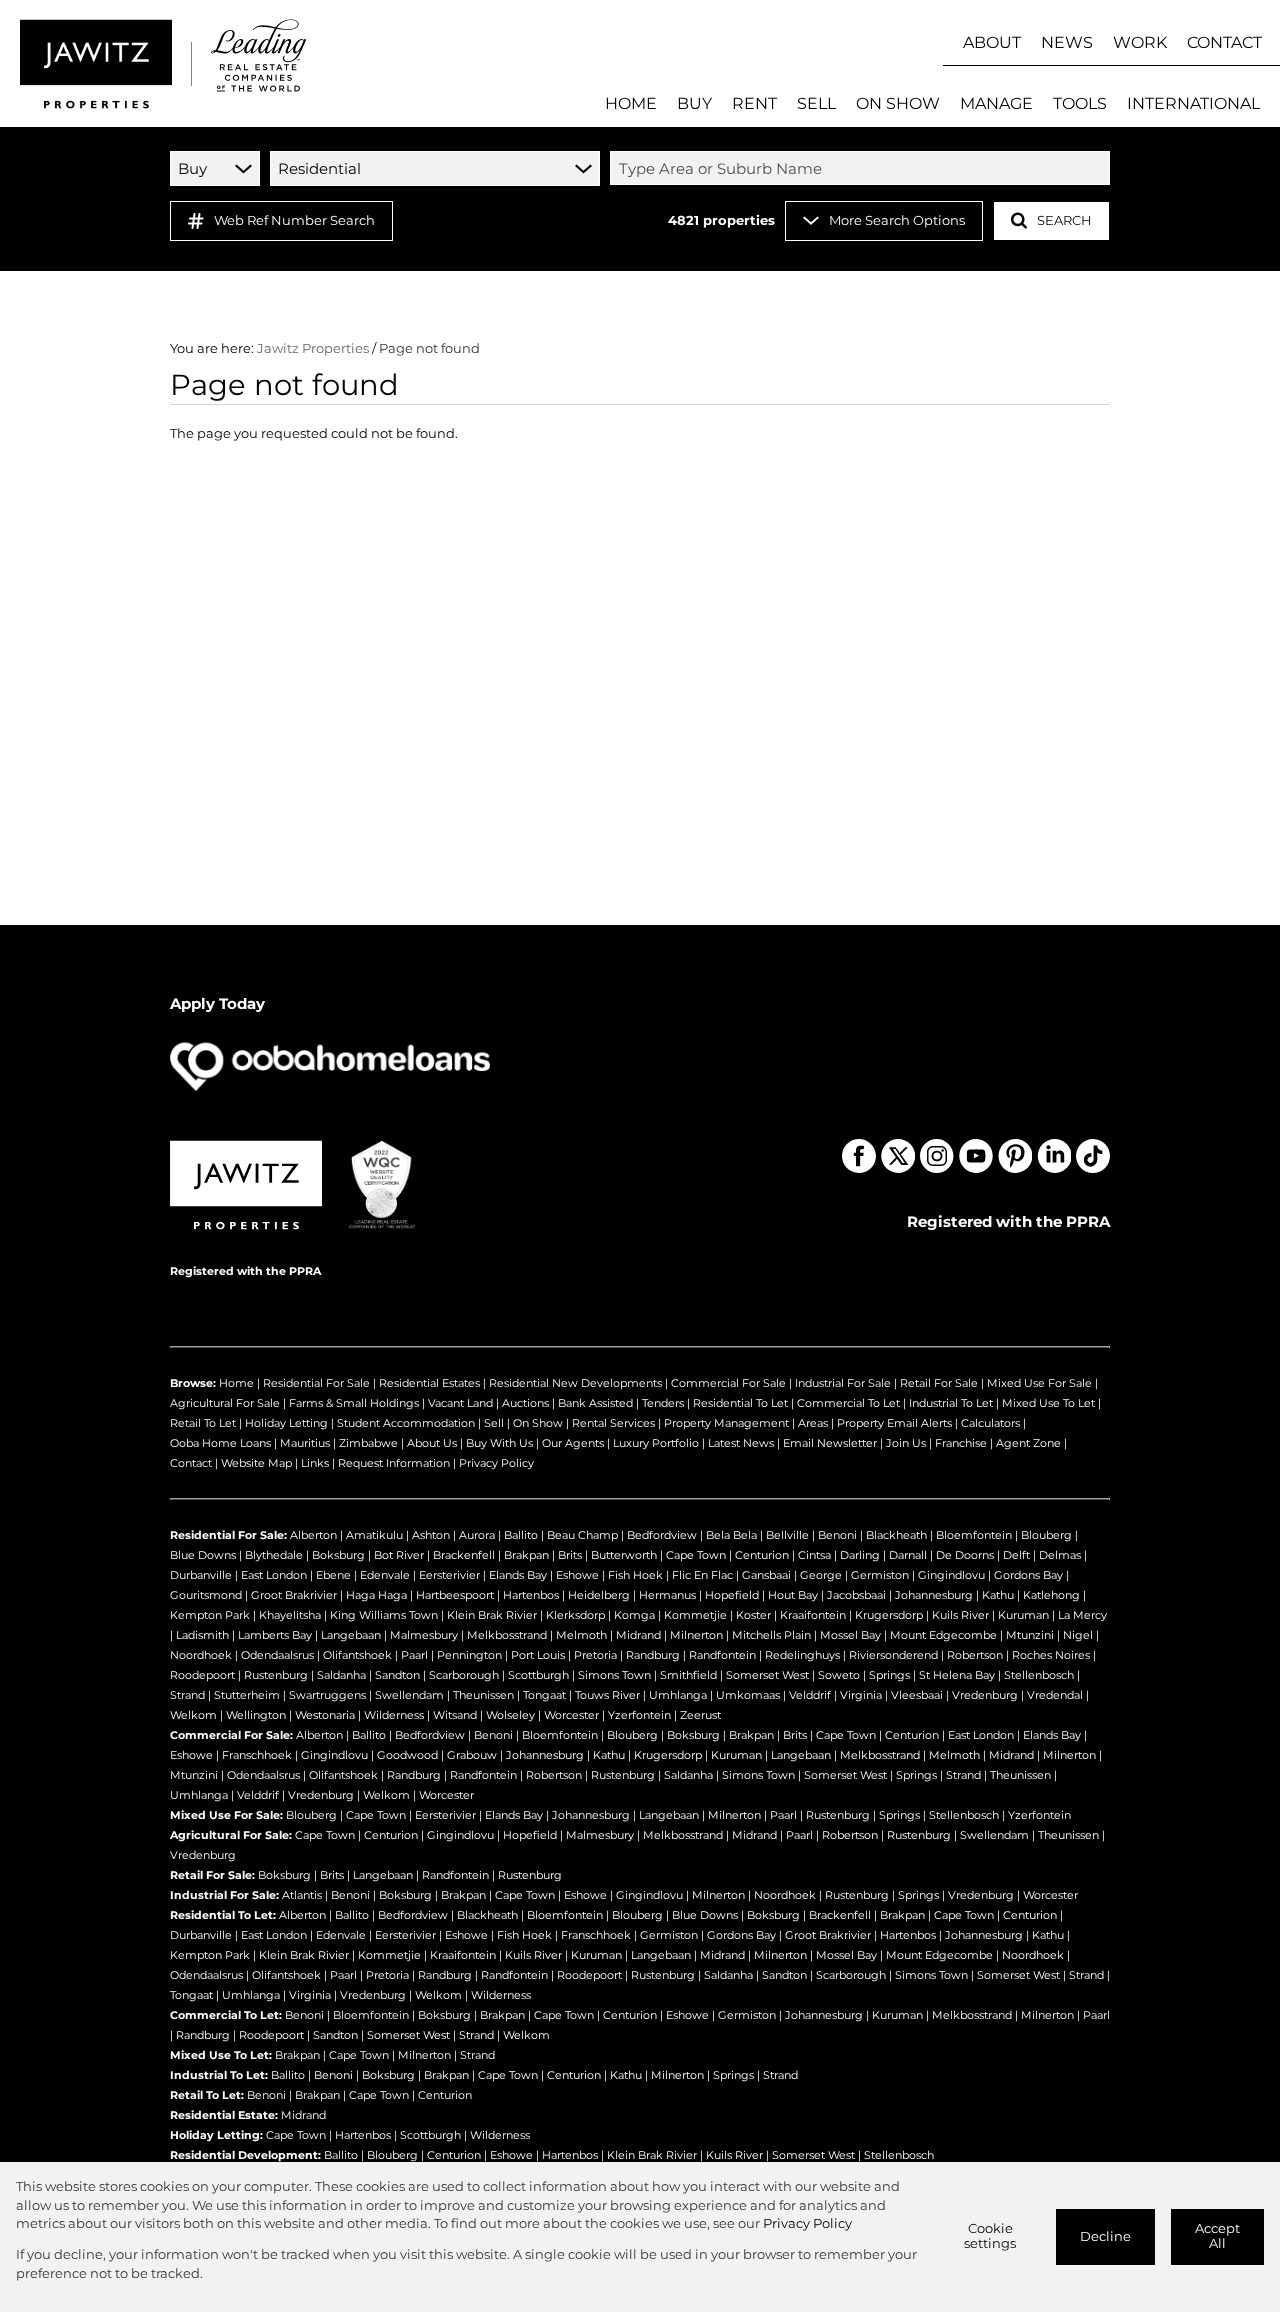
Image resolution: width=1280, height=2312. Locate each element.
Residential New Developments (575, 1383)
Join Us (906, 1443)
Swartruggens (327, 1695)
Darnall (908, 1555)
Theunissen (483, 1695)
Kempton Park (210, 1615)
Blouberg (1046, 1535)
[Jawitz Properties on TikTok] (1093, 1156)
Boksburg (338, 1555)
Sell (494, 1423)
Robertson (975, 1655)
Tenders (663, 1403)
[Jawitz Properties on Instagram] (937, 1156)
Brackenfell (464, 1555)
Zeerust (700, 1715)
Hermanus (667, 1595)
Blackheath (896, 1535)
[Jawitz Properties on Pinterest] (1015, 1156)
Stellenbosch (1039, 1675)
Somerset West (767, 1675)
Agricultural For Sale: (231, 1835)
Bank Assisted (595, 1403)
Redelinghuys (802, 1655)
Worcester (571, 1715)
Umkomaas (748, 1695)
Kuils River (960, 1615)
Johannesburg (934, 1595)
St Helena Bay (957, 1675)
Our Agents (573, 1443)
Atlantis (302, 1895)
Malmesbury (424, 1635)
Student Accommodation (406, 1423)
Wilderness (394, 1715)
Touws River (607, 1695)
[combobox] (863, 168)
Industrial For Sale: (224, 1895)
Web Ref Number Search (294, 220)
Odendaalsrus (277, 1655)
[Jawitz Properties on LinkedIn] (1054, 1156)
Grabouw (472, 1755)
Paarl (414, 1655)
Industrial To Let (951, 1403)
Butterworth (624, 1555)
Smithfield (688, 1675)
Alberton (313, 1535)
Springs (889, 1675)
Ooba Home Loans (220, 1443)
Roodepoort (202, 1675)
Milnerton (696, 1635)
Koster (753, 1615)
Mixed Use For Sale (1039, 1383)
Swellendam (409, 1695)
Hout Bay (793, 1595)
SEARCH (1064, 220)
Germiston (880, 1575)
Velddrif (810, 1695)
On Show (538, 1423)
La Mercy (1082, 1615)
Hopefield (732, 1595)
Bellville (787, 1535)
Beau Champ (582, 1535)
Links (315, 1463)
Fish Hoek (635, 1575)
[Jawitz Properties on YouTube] (976, 1156)
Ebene (333, 1575)
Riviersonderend (893, 1655)
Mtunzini (1030, 1635)
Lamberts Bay (275, 1635)
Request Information (394, 1463)
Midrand (638, 1635)
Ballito (521, 1535)
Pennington (469, 1655)
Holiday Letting (286, 1423)
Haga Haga (376, 1595)
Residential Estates (429, 1383)
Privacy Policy (496, 1463)
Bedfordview (662, 1535)
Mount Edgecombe (943, 1635)
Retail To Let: (207, 2095)
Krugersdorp (889, 1615)
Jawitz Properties (313, 348)
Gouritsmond (206, 1595)
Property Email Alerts (894, 1423)
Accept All (1217, 2236)
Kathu (998, 1595)
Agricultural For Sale (225, 1403)
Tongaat (544, 1695)
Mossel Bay (850, 1635)
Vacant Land (460, 1403)
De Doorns (965, 1555)
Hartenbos (531, 1595)
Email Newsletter (830, 1443)
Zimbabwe (368, 1443)
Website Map (256, 1463)
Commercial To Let (848, 1403)
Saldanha (341, 1675)
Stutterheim (247, 1695)
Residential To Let (740, 1403)
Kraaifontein (813, 1615)
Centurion (762, 1555)
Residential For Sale (316, 1383)
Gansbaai (766, 1575)
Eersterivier (449, 1575)
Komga (634, 1615)
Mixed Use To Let (1048, 1403)
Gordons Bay (1028, 1575)
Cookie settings (990, 2236)
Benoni (837, 1535)
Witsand (455, 1715)
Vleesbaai (917, 1695)
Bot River (399, 1555)
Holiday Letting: (216, 2135)
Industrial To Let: (219, 2075)
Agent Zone (1028, 1443)
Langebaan (351, 1635)
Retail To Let (203, 1423)
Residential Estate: (224, 2115)
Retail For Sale (939, 1383)
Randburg (653, 1655)
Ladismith (202, 1635)
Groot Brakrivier (294, 1595)
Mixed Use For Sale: (226, 1815)
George (821, 1575)
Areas (813, 1423)
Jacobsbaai (856, 1595)
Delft (1016, 1555)
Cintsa (814, 1555)
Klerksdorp (575, 1615)
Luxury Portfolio (656, 1443)
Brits (570, 1555)
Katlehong (1051, 1595)
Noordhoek (201, 1655)
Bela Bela (731, 1535)
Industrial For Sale (843, 1383)
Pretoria (595, 1655)
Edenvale (385, 1575)
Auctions (525, 1403)
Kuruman (1023, 1615)
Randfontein (722, 1655)
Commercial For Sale (728, 1383)
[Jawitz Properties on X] (898, 1156)
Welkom (193, 1715)
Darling (860, 1555)
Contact (191, 1463)
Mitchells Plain (771, 1635)
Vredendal (1055, 1695)
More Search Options (897, 220)
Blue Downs (203, 1555)
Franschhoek (257, 1755)
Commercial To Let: (226, 2015)
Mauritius (305, 1443)
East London (274, 1575)
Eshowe (577, 1575)
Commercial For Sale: (231, 1735)
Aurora (477, 1535)
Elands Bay (518, 1575)
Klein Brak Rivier (492, 1615)
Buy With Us (499, 1443)
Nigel (1078, 1635)
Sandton (397, 1675)
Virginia (861, 1695)
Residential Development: (245, 2155)
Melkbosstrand (507, 1635)
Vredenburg (985, 1695)
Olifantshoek (357, 1655)
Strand (187, 1695)
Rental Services (613, 1423)
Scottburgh (538, 1675)
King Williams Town (384, 1615)
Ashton (431, 1535)
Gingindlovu (951, 1575)
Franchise (961, 1443)
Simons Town (614, 1675)
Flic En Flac (702, 1575)
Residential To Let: (223, 1915)
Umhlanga (678, 1695)
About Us (432, 1443)
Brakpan (526, 1555)
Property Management (726, 1423)
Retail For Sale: (212, 1875)
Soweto (839, 1675)
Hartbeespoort (455, 1595)
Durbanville (201, 1575)
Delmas (1060, 1555)
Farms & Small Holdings (354, 1403)
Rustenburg (276, 1675)
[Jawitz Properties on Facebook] (859, 1156)
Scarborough (464, 1675)
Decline (1105, 2236)
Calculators (990, 1423)
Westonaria (325, 1715)
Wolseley (510, 1715)
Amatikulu (374, 1535)
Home (236, 1383)
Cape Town (696, 1555)
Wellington (256, 1715)
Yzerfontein (639, 1715)
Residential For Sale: (228, 1535)
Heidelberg (599, 1595)
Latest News (741, 1443)
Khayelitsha (290, 1615)
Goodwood (407, 1755)
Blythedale (274, 1555)
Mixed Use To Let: (221, 2055)
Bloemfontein (974, 1535)
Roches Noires (1051, 1655)
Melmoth (581, 1635)
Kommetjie (695, 1615)
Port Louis (538, 1655)
